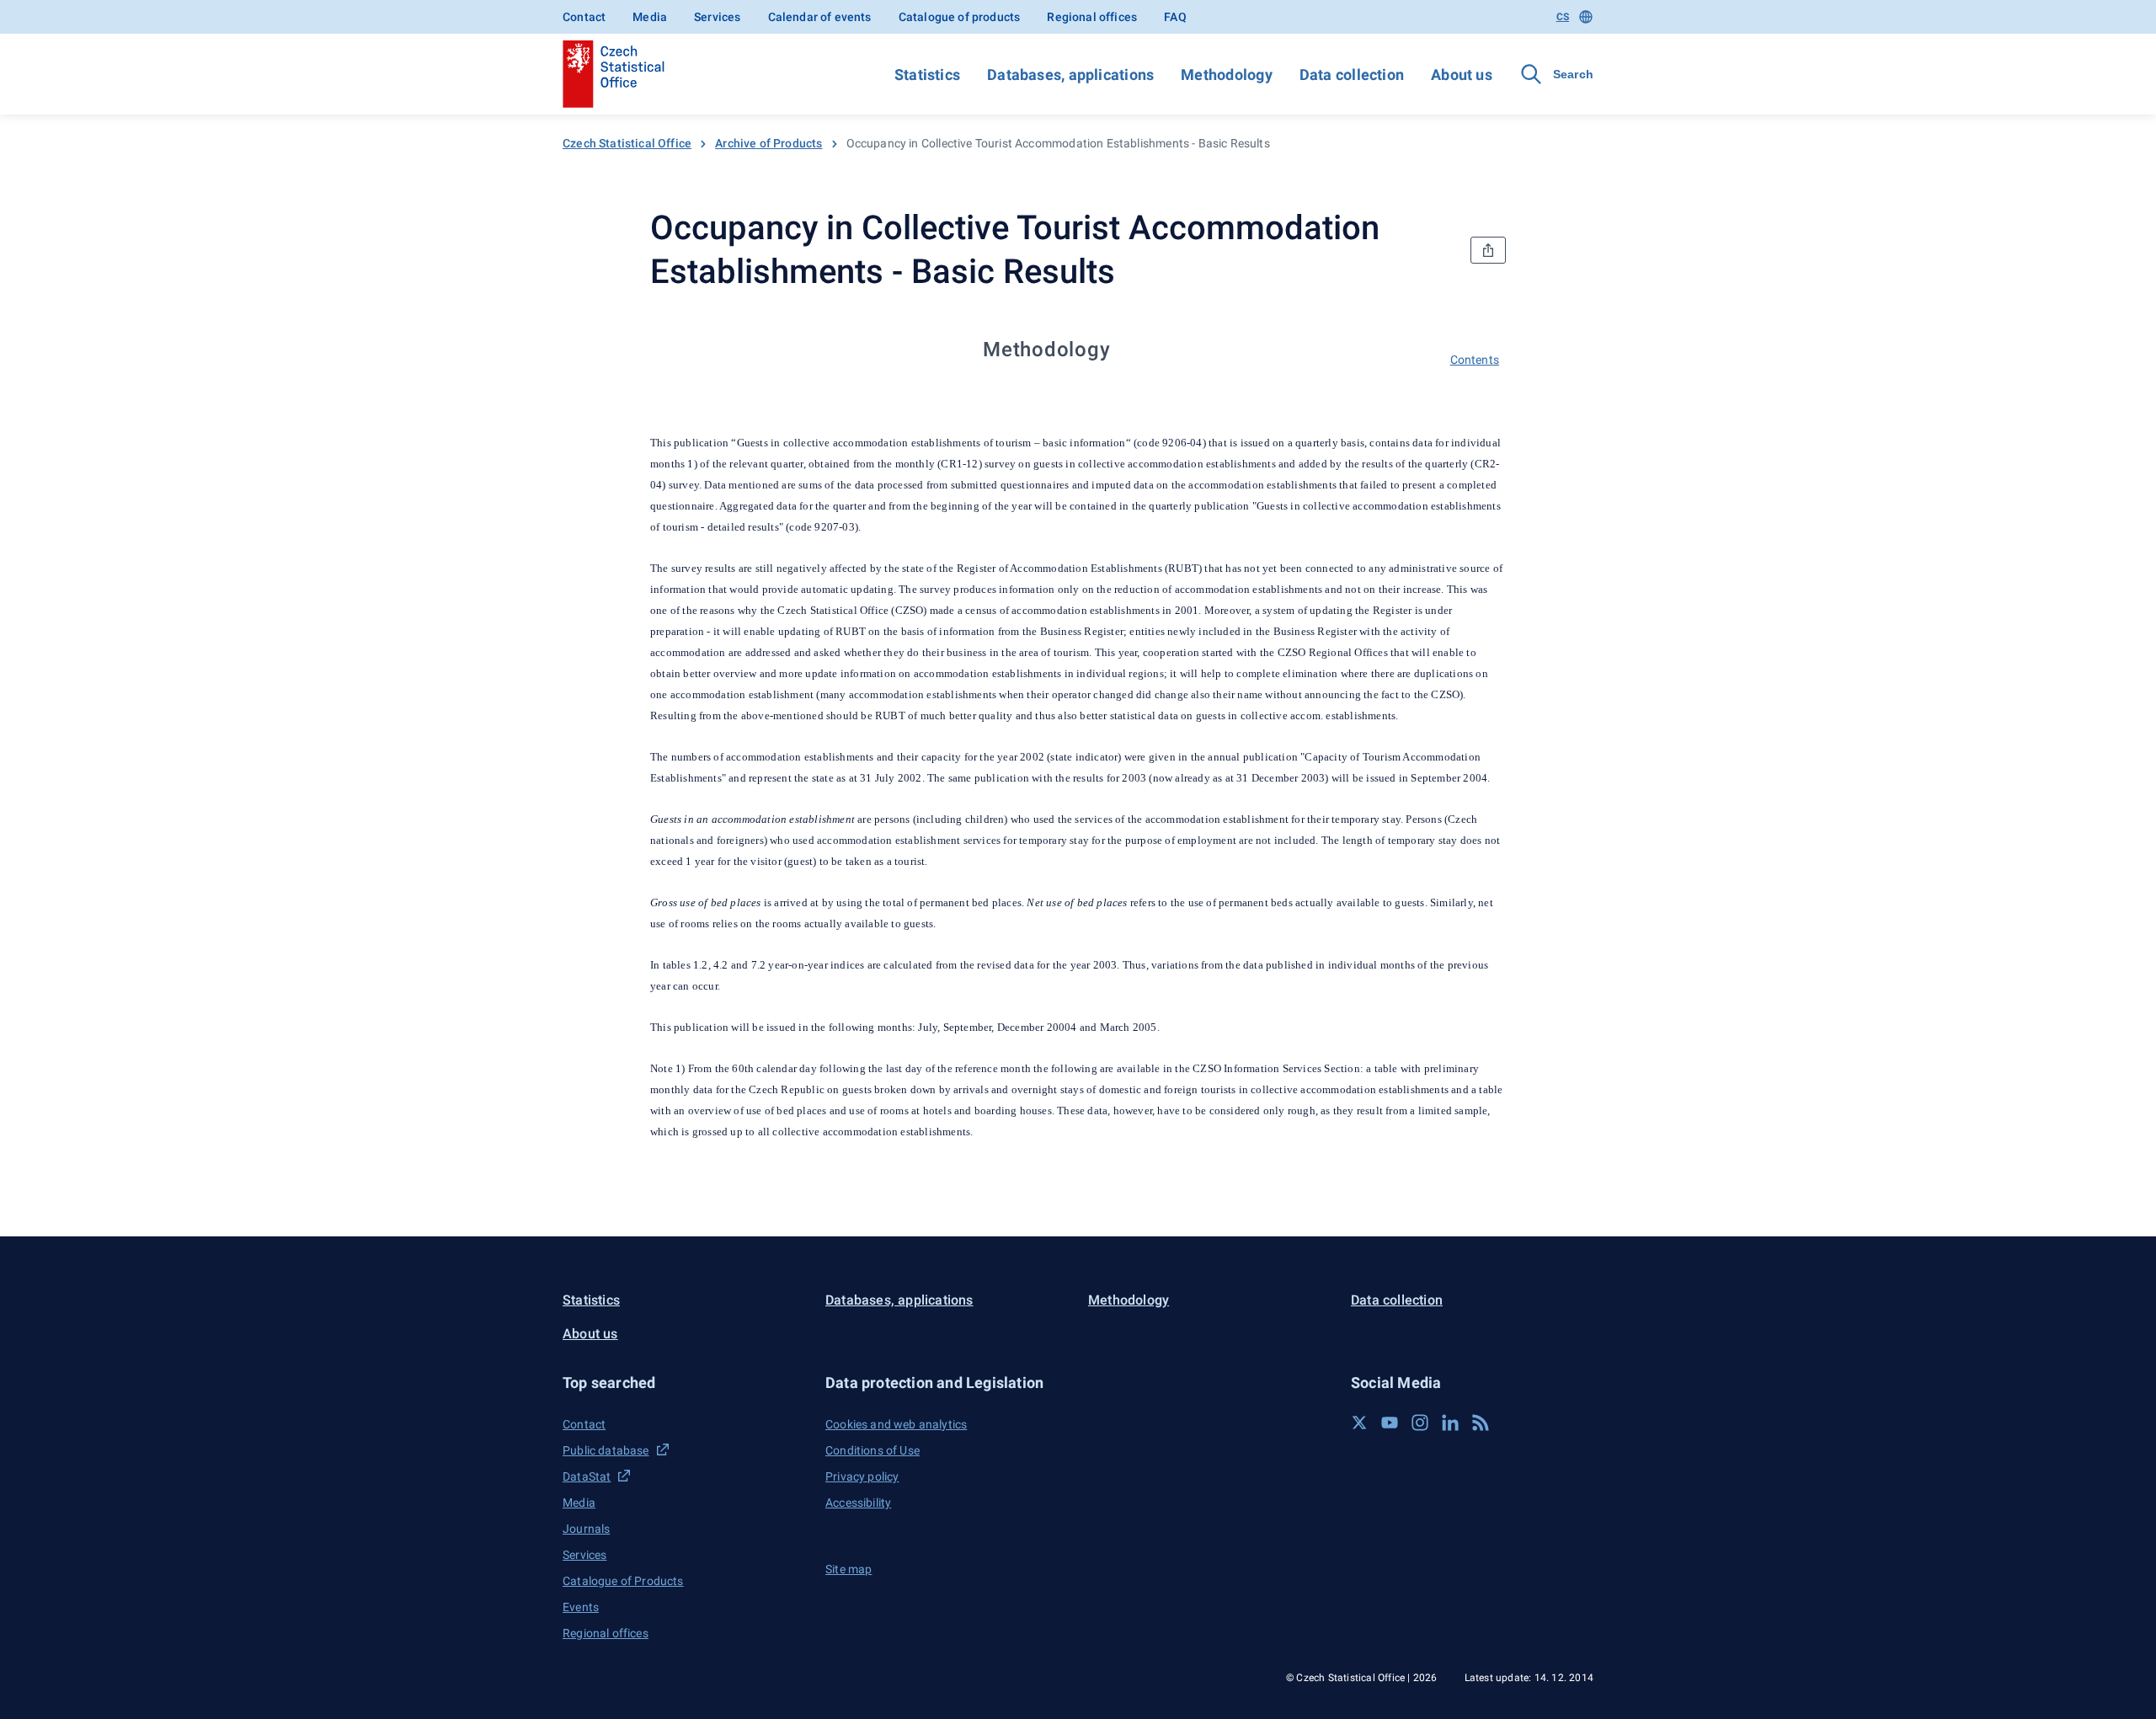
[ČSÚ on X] (1359, 1423)
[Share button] (1488, 250)
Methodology (1226, 75)
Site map (849, 1569)
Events (581, 1607)
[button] (684, 1383)
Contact (584, 17)
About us (1462, 75)
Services (717, 17)
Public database (606, 1450)
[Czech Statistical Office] (614, 74)
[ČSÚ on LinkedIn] (1450, 1423)
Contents (1475, 360)
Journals (586, 1529)
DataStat (587, 1476)
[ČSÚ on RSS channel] (1481, 1423)
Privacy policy (862, 1476)
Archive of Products (768, 143)
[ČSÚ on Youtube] (1390, 1423)
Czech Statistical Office (627, 143)
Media (650, 17)
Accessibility (858, 1503)
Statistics (927, 75)
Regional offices (1092, 17)
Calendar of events (820, 17)
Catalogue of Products (623, 1581)
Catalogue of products (960, 17)
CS (1563, 17)
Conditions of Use (873, 1450)
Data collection (1352, 75)
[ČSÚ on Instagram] (1420, 1423)
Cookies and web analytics (896, 1424)
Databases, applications (1070, 75)
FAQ (1175, 17)
